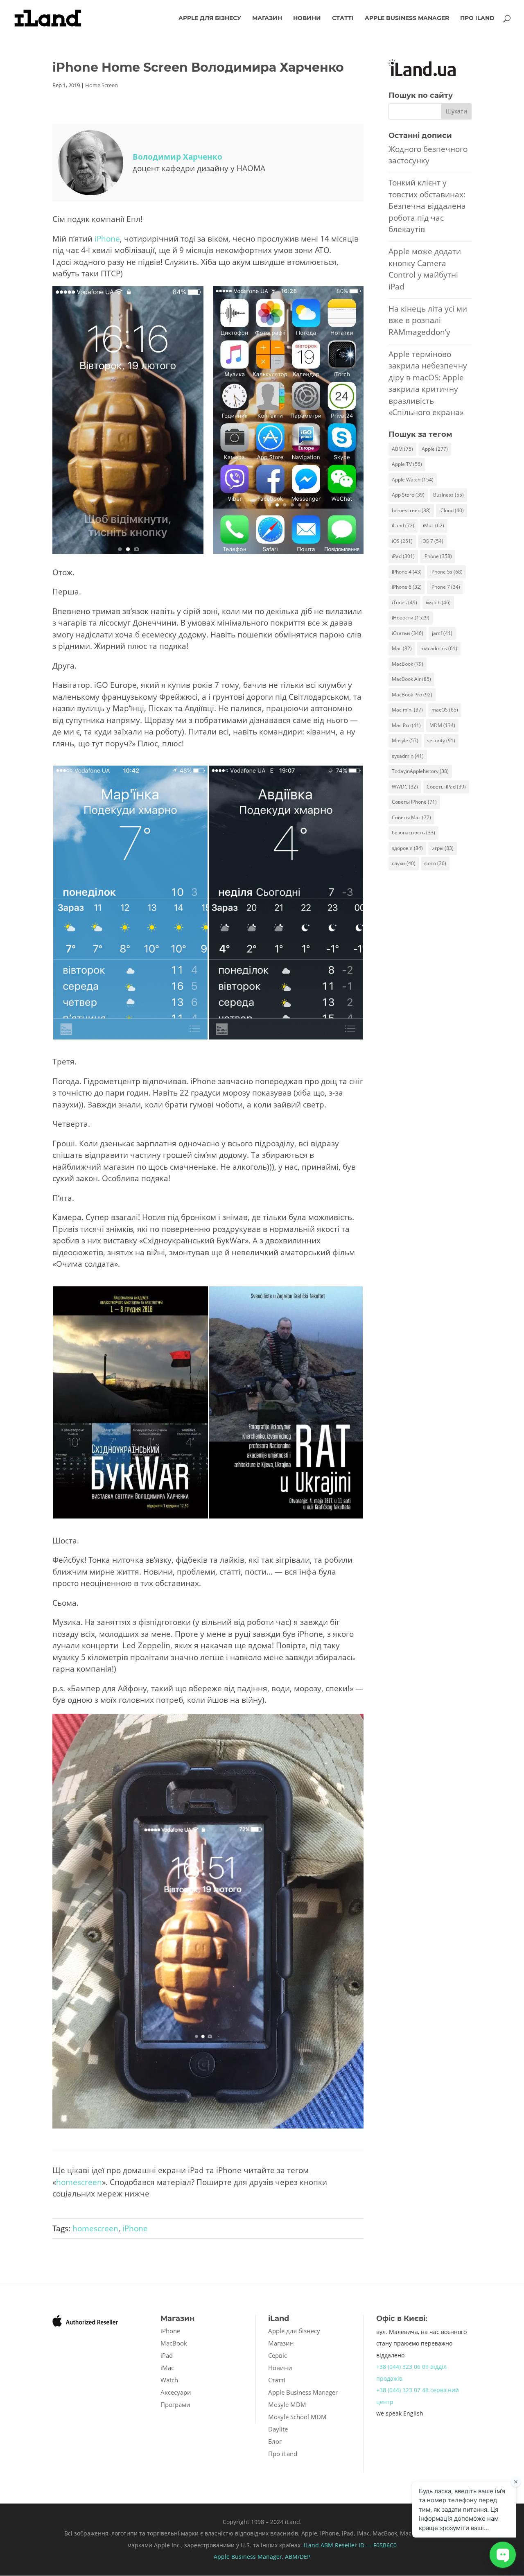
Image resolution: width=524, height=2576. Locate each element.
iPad (403, 556)
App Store (408, 495)
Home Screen (102, 85)
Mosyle (405, 740)
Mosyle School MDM (297, 2417)
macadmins (439, 648)
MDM (442, 725)
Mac (402, 648)
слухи (404, 863)
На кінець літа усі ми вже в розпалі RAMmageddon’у (428, 320)
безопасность (413, 833)
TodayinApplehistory (420, 771)
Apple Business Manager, (249, 2557)
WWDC (405, 787)
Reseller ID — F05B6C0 (365, 2545)
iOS (402, 541)
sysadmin (408, 756)
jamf (442, 633)
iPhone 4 (407, 572)
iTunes (404, 602)
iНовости (411, 618)
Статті (343, 18)
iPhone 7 (445, 587)
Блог (275, 2441)
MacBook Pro (412, 695)
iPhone (107, 239)
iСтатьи (408, 633)
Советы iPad (446, 787)
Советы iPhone (414, 802)
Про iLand (477, 18)
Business (448, 495)
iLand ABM (318, 2545)
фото (435, 863)
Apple (435, 449)
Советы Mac (411, 817)
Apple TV (407, 464)
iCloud (452, 510)
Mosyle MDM (287, 2404)
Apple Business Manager (407, 18)
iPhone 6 (407, 587)
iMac (434, 525)
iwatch (438, 602)
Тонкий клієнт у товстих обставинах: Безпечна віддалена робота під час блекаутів (427, 206)
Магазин (267, 18)
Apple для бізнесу (210, 18)
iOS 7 (432, 541)
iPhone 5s (446, 572)
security (441, 740)
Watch (169, 2380)
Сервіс (278, 2355)
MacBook (408, 664)
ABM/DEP (298, 2557)
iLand (403, 525)
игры (443, 848)
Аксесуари (176, 2392)
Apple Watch (413, 480)
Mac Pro (406, 725)
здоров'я (407, 848)
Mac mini (407, 710)
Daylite (278, 2429)
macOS (445, 710)
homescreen (79, 2182)
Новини (307, 18)
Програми (175, 2404)
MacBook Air (411, 679)
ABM (402, 449)
